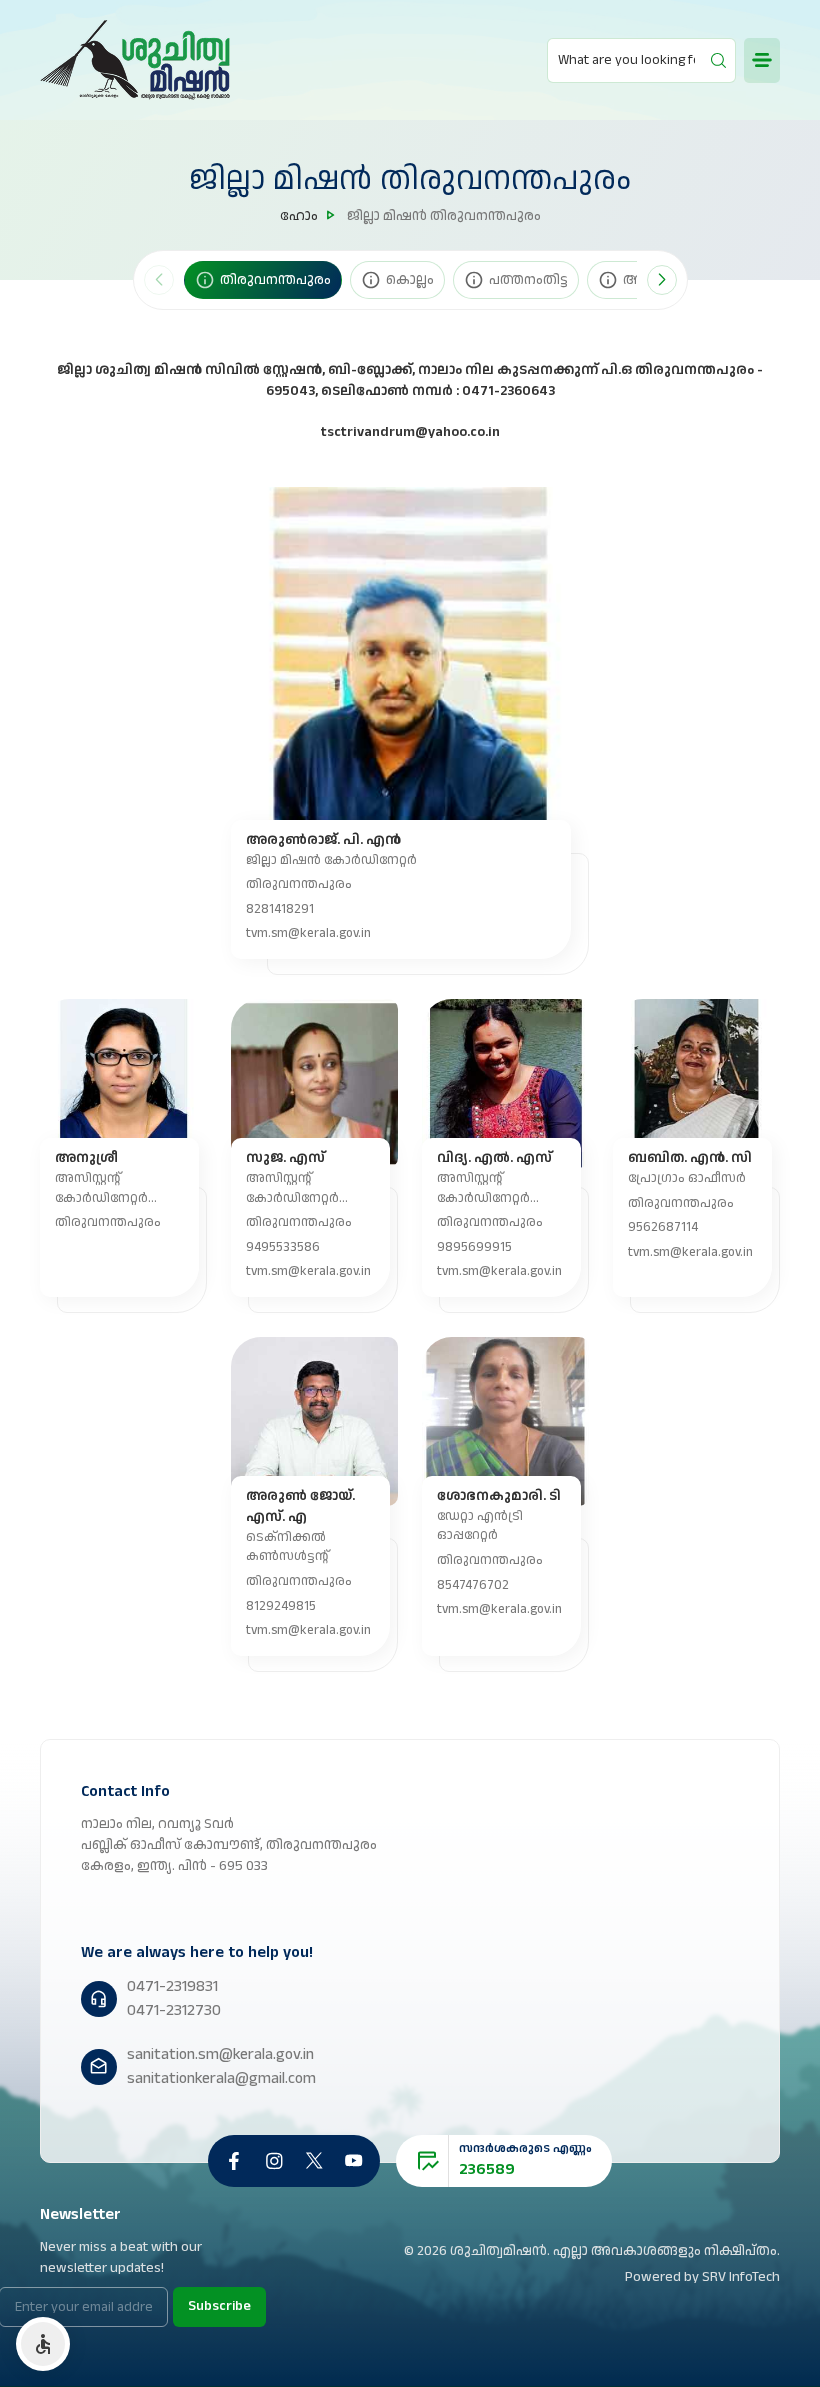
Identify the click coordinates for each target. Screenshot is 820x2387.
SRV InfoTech (741, 2277)
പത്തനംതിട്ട (528, 280)
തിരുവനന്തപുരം (275, 280)
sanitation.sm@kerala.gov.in (220, 2054)
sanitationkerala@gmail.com (221, 2078)
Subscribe (219, 2306)
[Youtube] (354, 2161)
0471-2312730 (174, 2010)
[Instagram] (274, 2161)
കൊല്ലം (410, 280)
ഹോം (299, 216)
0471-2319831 (172, 1986)
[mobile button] (762, 60)
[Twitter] (314, 2161)
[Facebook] (234, 2161)
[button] (662, 280)
